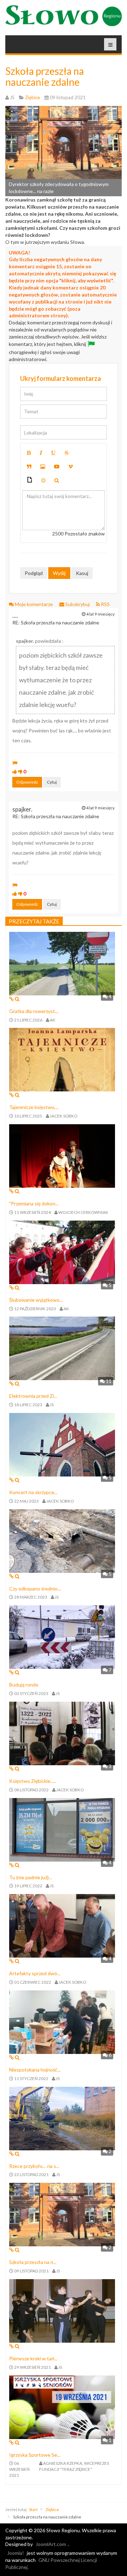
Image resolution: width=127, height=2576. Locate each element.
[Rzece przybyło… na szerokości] (62, 2118)
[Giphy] (30, 481)
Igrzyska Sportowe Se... (35, 2455)
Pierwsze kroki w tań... (33, 2358)
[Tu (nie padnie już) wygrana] (62, 1829)
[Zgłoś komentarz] (15, 763)
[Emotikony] (43, 480)
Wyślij (59, 573)
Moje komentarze (34, 604)
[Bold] (29, 453)
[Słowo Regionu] (64, 16)
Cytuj (52, 782)
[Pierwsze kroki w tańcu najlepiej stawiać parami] (62, 2310)
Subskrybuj (77, 604)
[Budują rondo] (62, 1637)
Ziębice (52, 2509)
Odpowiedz (27, 782)
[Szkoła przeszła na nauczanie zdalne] (62, 2214)
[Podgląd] (57, 480)
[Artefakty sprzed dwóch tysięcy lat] (62, 1925)
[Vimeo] (71, 467)
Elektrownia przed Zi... (33, 1396)
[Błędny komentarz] (20, 771)
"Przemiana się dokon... (34, 1203)
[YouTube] (57, 467)
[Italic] (41, 453)
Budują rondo (24, 1685)
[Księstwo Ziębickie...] (62, 1733)
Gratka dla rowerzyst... (34, 1011)
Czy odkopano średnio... (35, 1589)
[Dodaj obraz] (43, 467)
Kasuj (82, 573)
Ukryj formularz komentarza (61, 378)
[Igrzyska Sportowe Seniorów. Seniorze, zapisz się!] (62, 2406)
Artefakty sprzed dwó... (35, 1973)
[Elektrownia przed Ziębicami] (62, 1348)
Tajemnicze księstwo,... (34, 1107)
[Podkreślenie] (53, 453)
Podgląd (34, 573)
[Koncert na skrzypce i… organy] (62, 1444)
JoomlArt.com (51, 2544)
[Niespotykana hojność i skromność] (62, 2022)
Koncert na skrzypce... (33, 1492)
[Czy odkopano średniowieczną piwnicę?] (62, 1540)
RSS (105, 604)
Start (33, 2509)
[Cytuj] (29, 467)
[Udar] (67, 453)
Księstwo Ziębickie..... (32, 1781)
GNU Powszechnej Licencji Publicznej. (51, 2563)
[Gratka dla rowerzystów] (62, 963)
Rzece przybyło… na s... (34, 2166)
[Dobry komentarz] (15, 771)
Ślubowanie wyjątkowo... (36, 1300)
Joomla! (16, 2553)
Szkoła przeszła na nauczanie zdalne (45, 76)
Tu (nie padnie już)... (31, 1877)
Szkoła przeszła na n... (33, 2262)
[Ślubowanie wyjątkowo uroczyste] (62, 1251)
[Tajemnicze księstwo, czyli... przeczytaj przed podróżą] (62, 1059)
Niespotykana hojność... (35, 2070)
